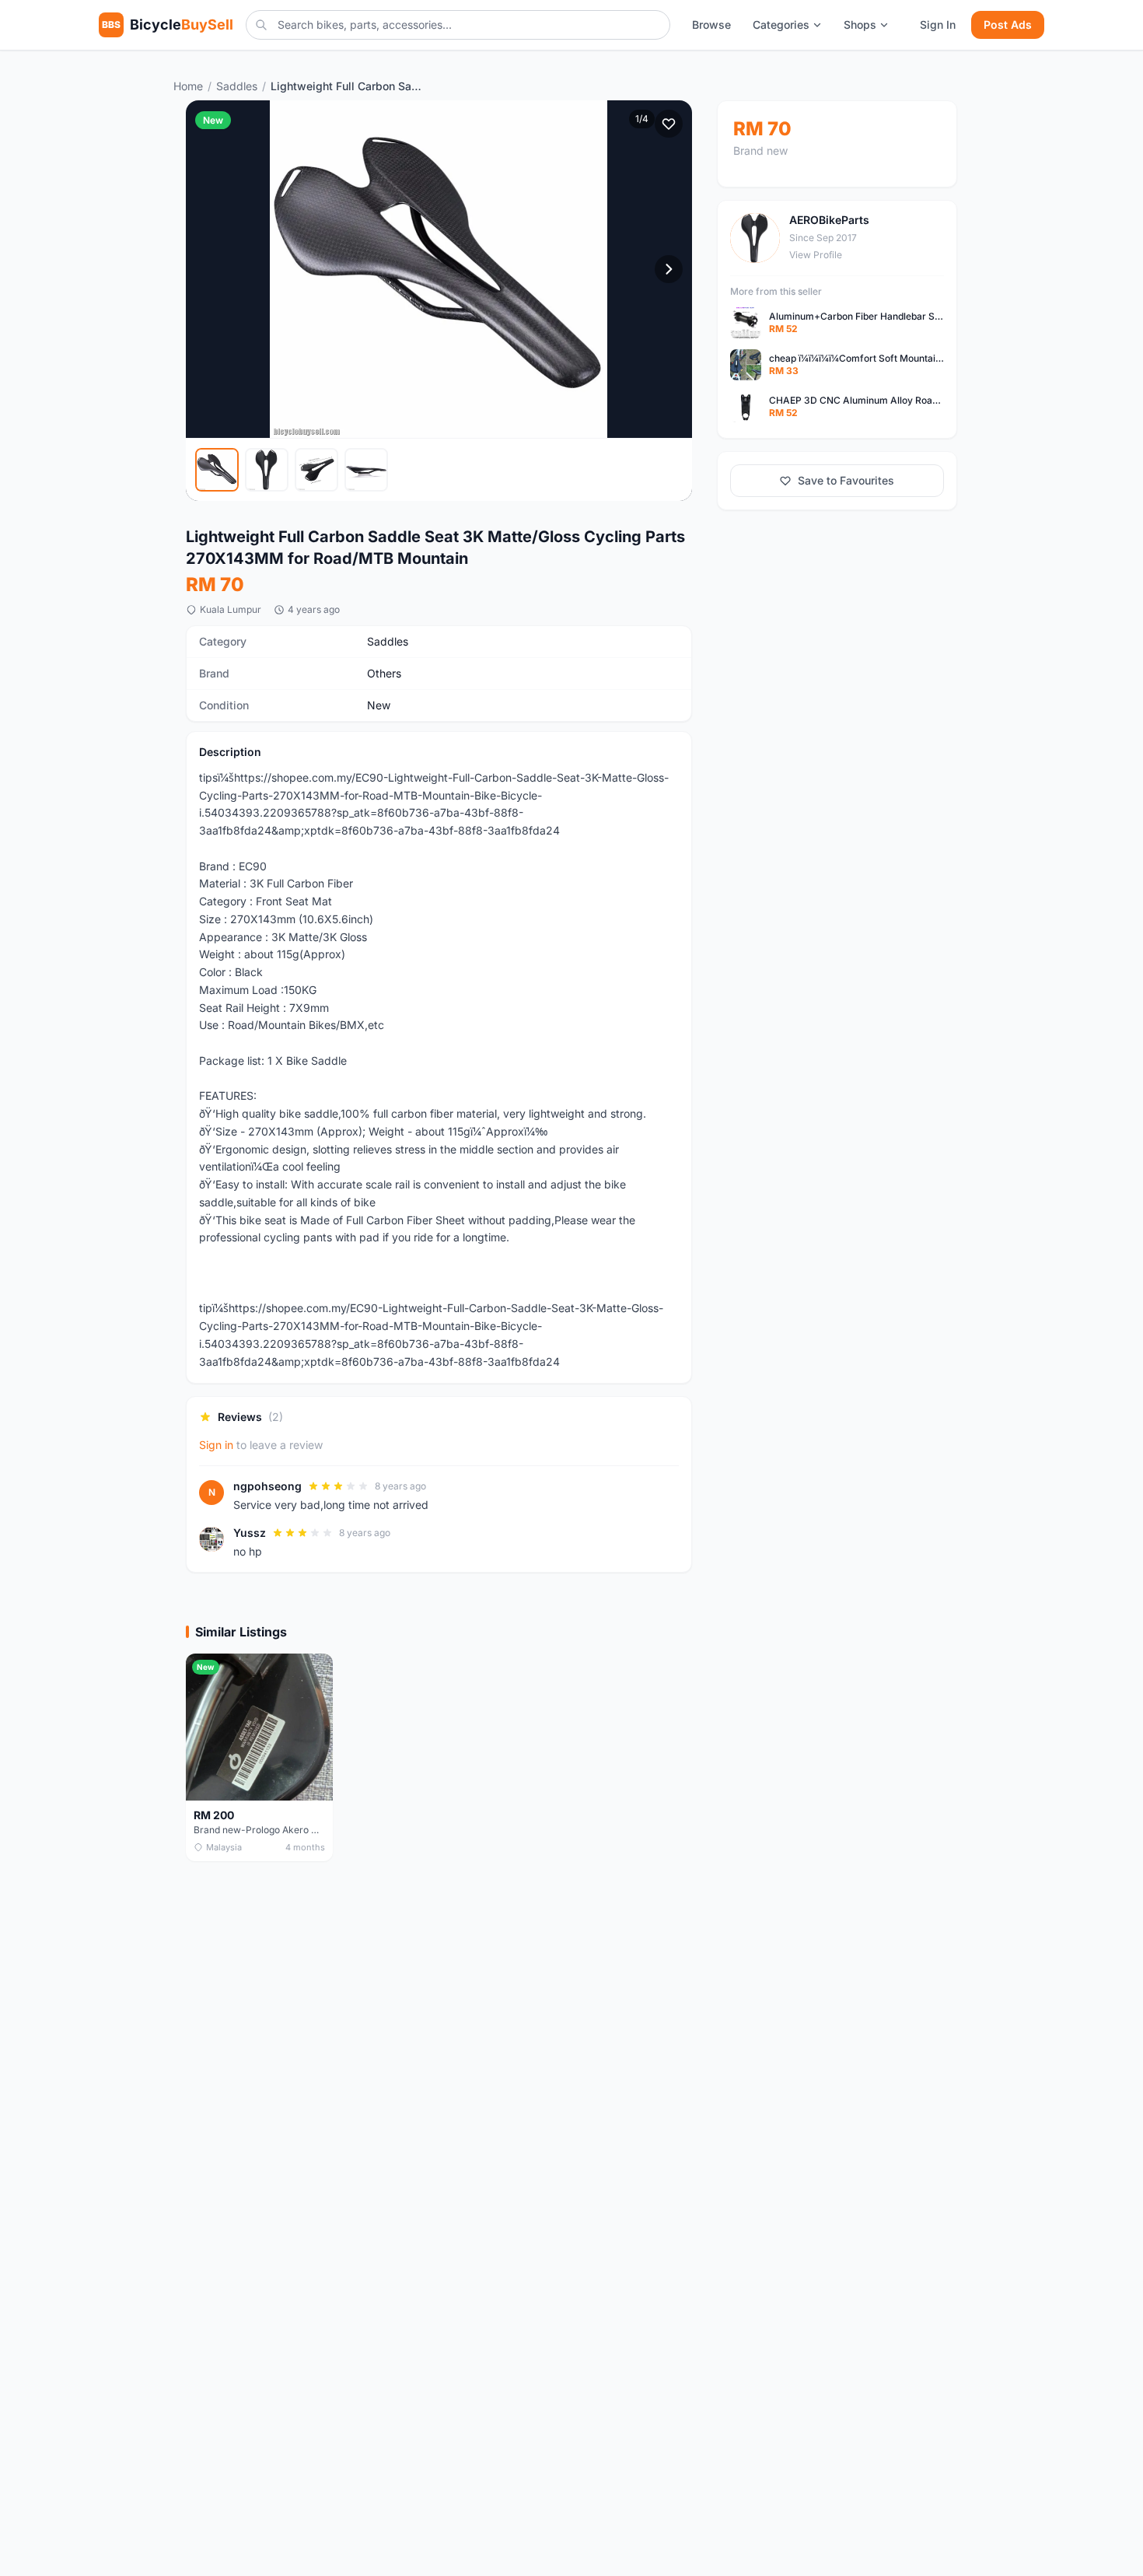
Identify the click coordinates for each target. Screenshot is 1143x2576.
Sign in (216, 1445)
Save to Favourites (846, 480)
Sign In (938, 24)
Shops (860, 24)
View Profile (816, 255)
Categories (781, 24)
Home (188, 86)
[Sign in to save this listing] (669, 124)
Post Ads (1008, 24)
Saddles (237, 86)
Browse (711, 24)
